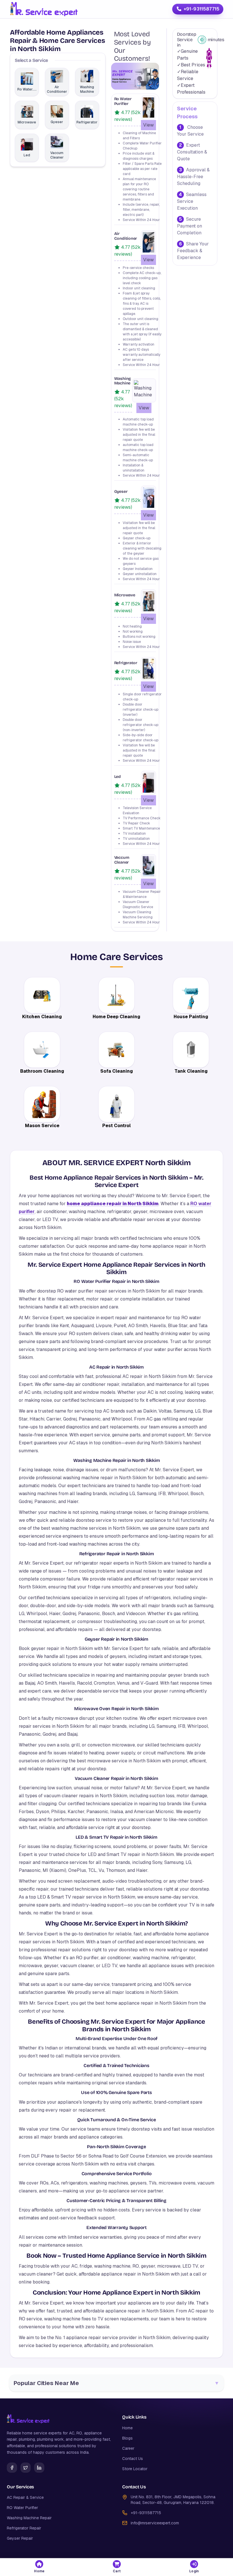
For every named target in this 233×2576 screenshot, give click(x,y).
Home (127, 2428)
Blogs (127, 2438)
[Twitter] (26, 2468)
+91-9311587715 (201, 9)
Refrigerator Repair (24, 2528)
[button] (39, 2567)
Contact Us (133, 2459)
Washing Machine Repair (29, 2518)
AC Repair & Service (25, 2497)
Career (128, 2448)
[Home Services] (44, 9)
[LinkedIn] (39, 2468)
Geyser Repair (20, 2538)
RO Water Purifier (22, 2508)
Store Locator (135, 2469)
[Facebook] (12, 2468)
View (148, 125)
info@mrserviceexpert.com (155, 2523)
